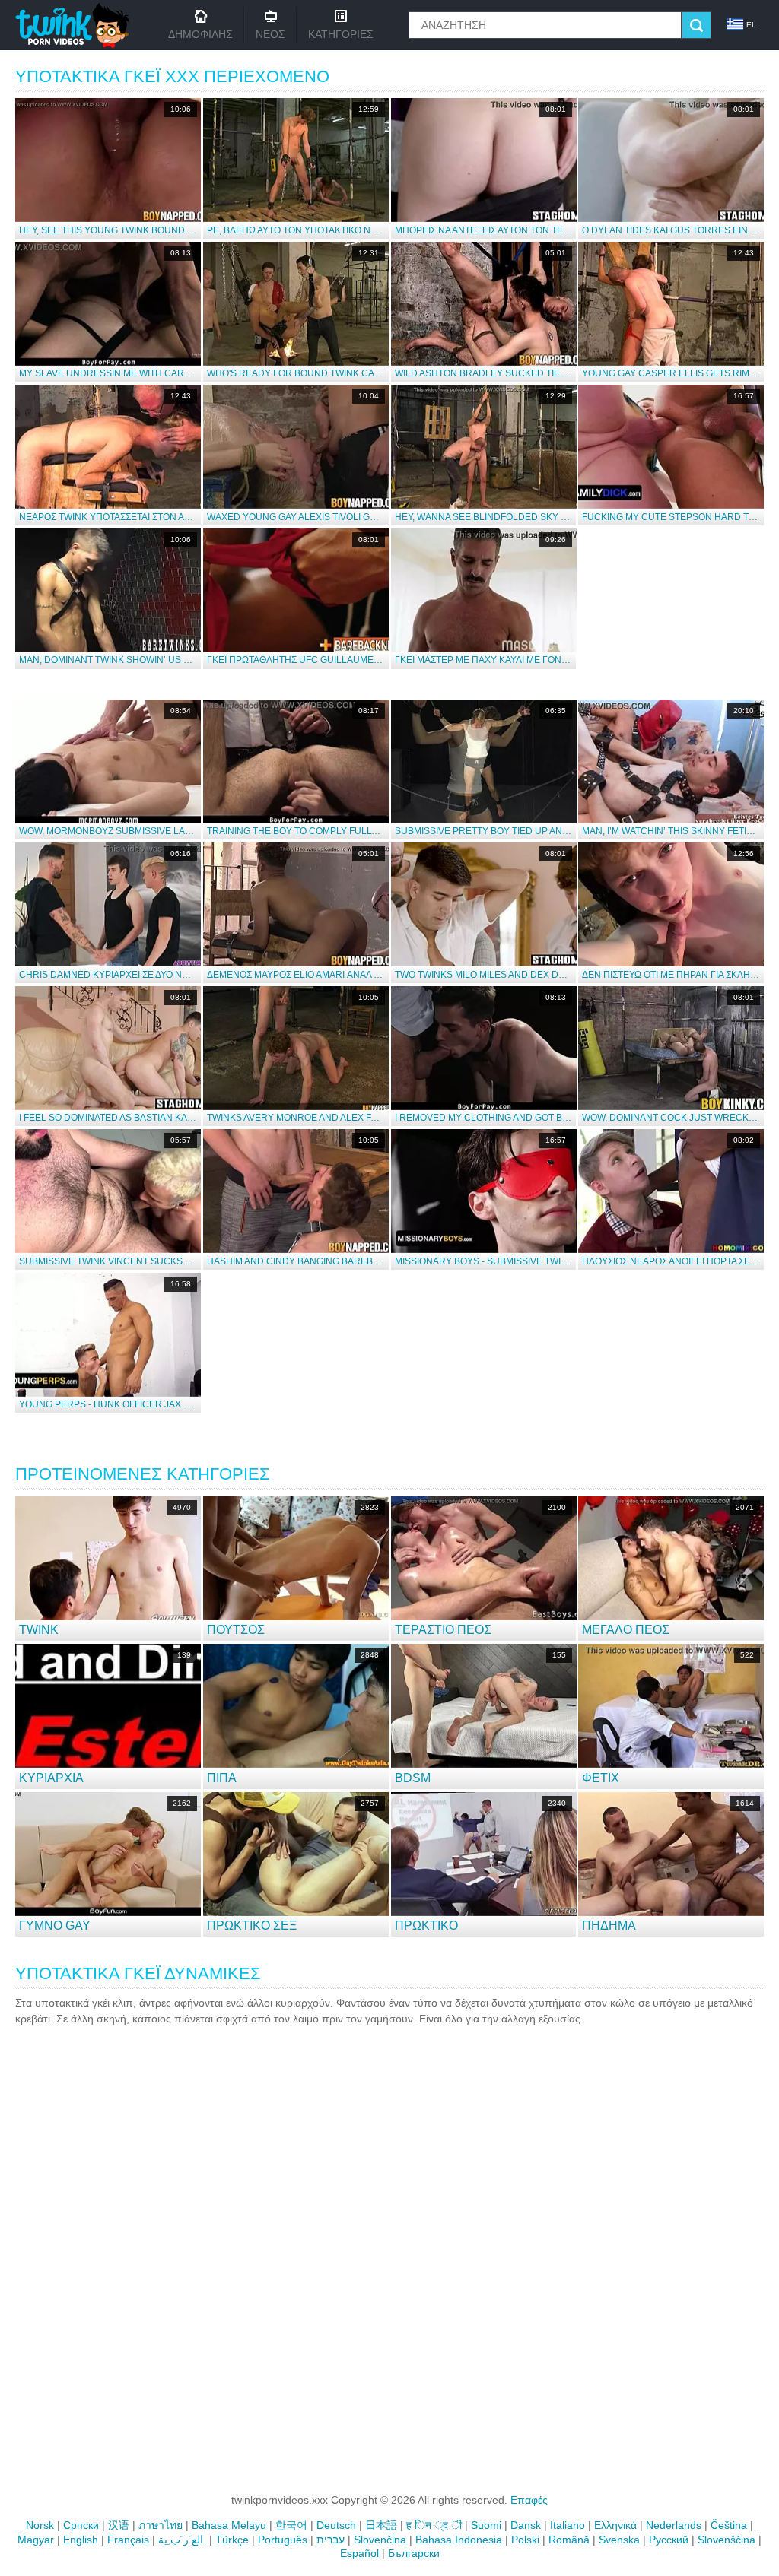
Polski (525, 2540)
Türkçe (232, 2540)
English (81, 2540)
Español (359, 2553)
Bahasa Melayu (229, 2525)
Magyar (36, 2540)
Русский (669, 2540)
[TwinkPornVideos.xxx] (75, 25)
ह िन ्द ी (434, 2525)
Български (414, 2553)
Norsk (40, 2525)
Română (569, 2540)
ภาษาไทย (161, 2525)
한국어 (291, 2525)
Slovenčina (380, 2540)
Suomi (486, 2525)
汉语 (119, 2525)
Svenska (619, 2540)
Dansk (526, 2525)
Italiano (568, 2525)
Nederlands (674, 2525)
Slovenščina (727, 2540)
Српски (81, 2525)
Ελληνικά (615, 2525)
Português (283, 2540)
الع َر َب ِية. (182, 2540)
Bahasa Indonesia (459, 2540)
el (751, 25)
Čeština (729, 2525)
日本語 (381, 2525)
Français (128, 2540)
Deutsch (336, 2525)
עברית (331, 2540)
